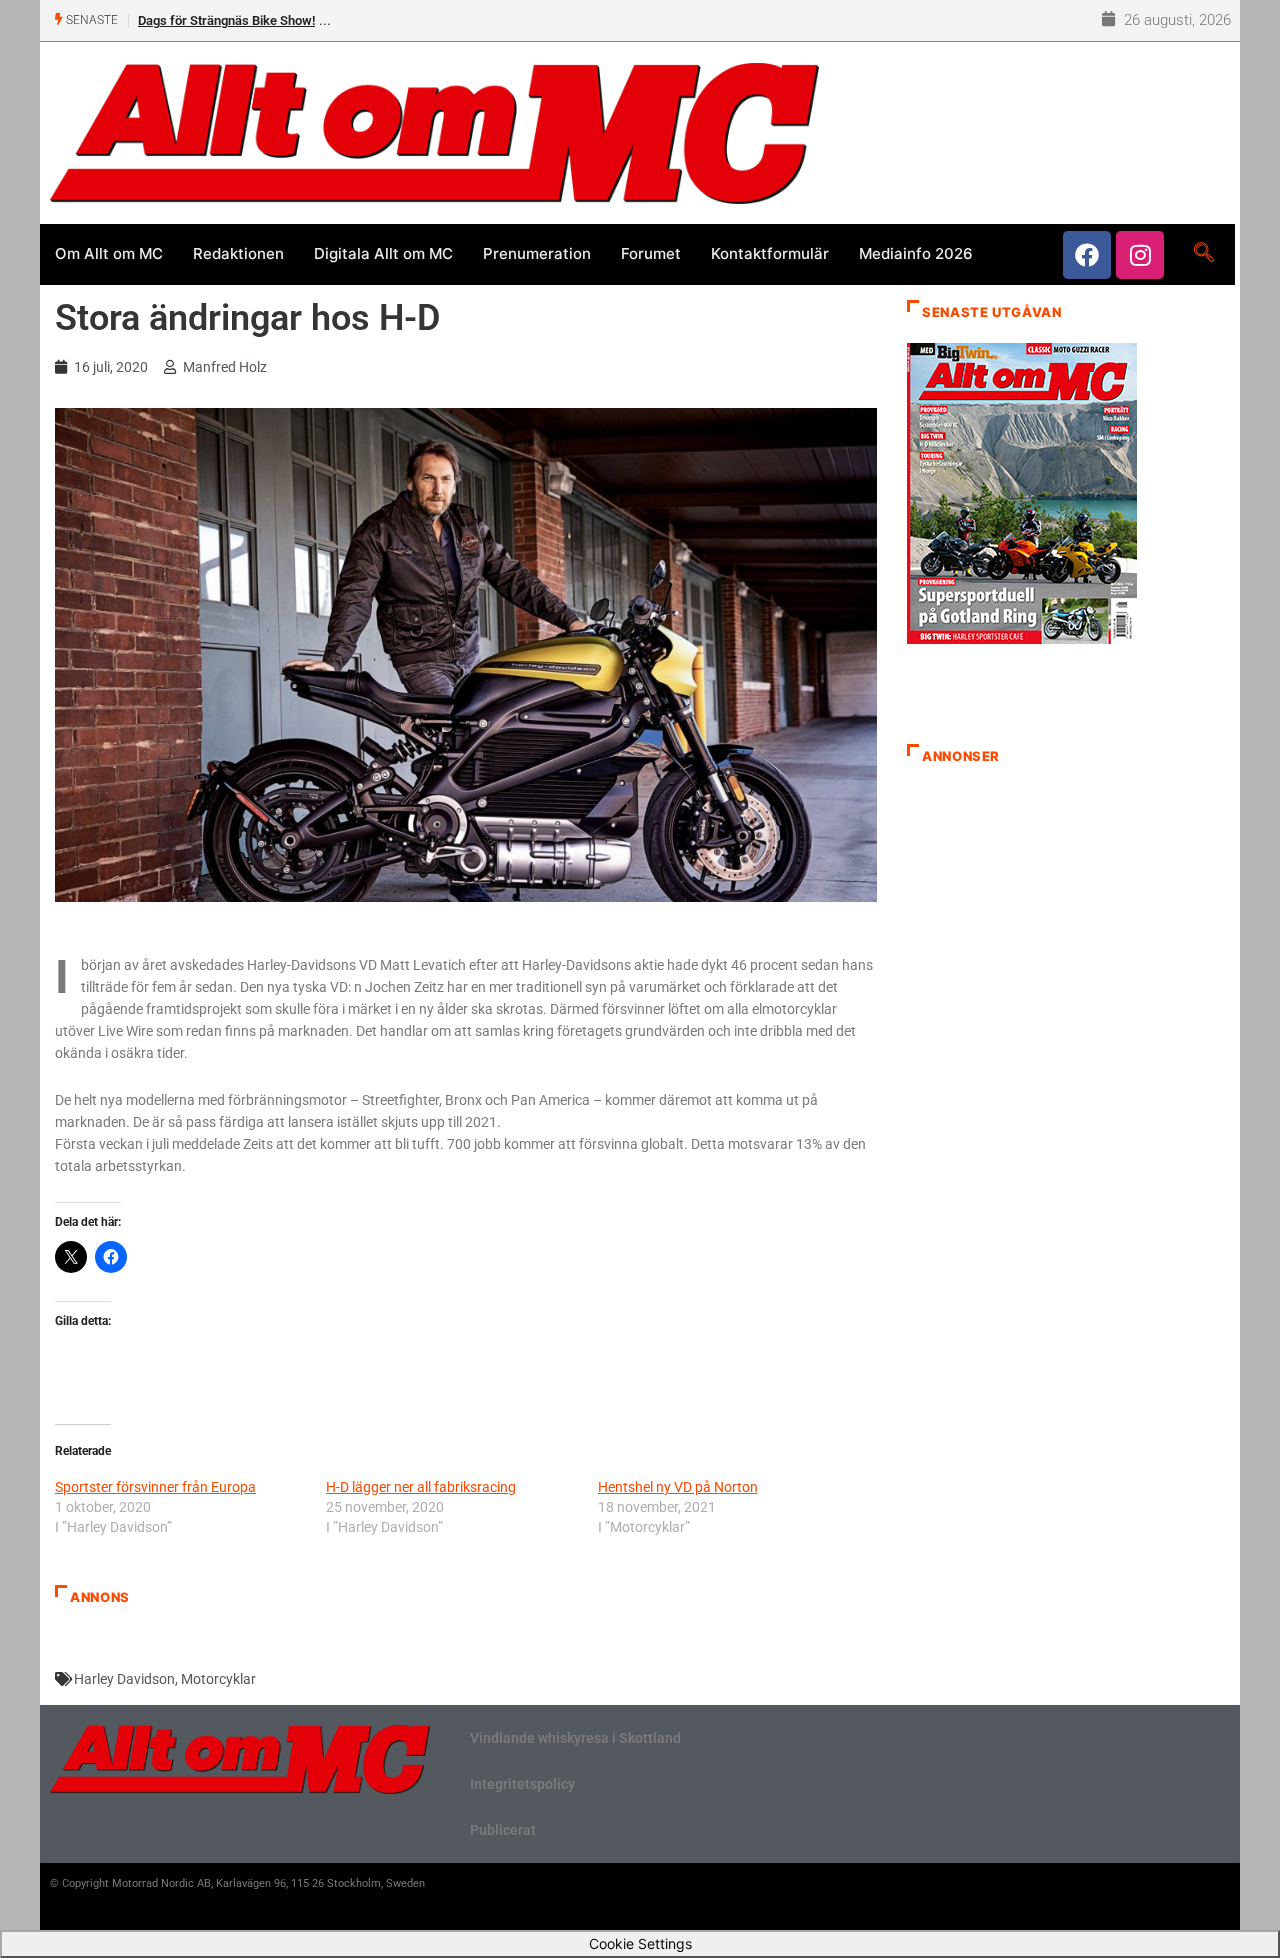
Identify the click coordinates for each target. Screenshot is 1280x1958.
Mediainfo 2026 (916, 253)
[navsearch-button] (1203, 254)
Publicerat (503, 1830)
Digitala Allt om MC (383, 253)
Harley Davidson (124, 1679)
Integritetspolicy (522, 1784)
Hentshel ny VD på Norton (678, 1487)
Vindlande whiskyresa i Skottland (575, 1738)
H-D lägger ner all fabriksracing (421, 1487)
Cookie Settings (640, 1943)
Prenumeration (537, 253)
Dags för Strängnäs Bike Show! (226, 20)
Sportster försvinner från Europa (155, 1487)
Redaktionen (238, 253)
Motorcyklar (218, 1679)
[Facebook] (1087, 255)
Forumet (651, 253)
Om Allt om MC (109, 253)
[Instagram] (1140, 255)
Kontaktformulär (770, 253)
